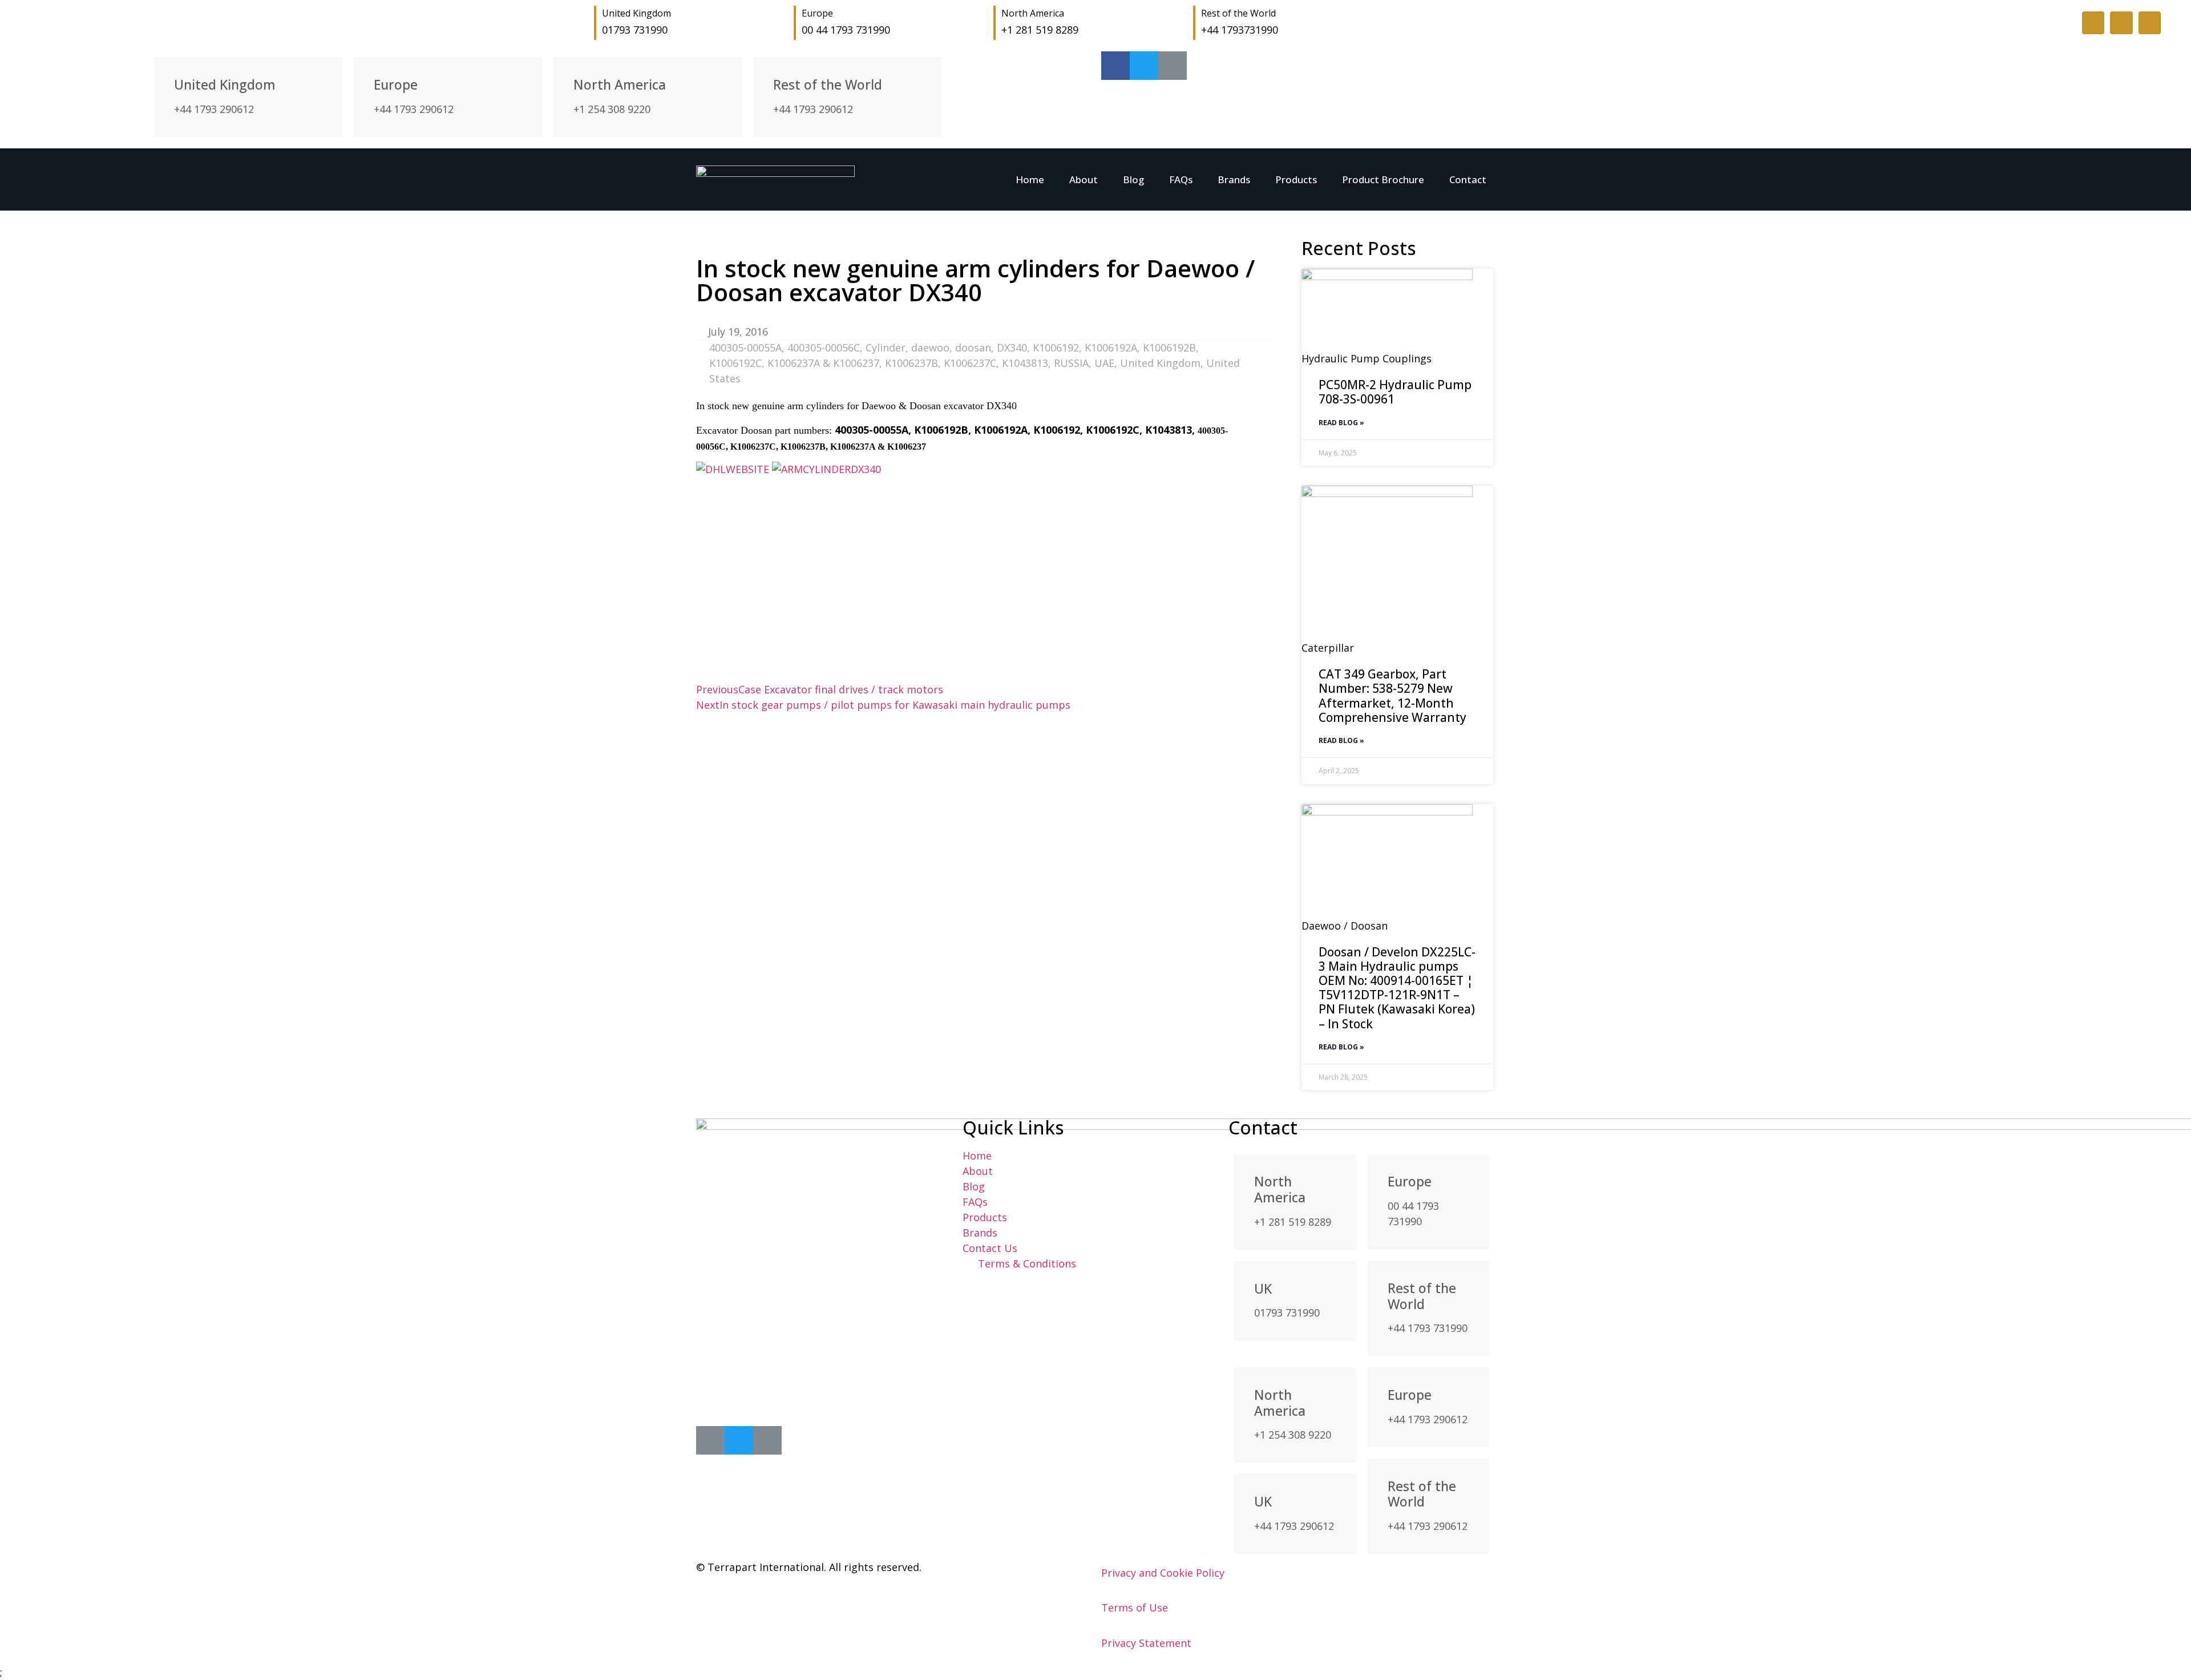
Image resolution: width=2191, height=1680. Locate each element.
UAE (1104, 363)
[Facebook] (710, 1440)
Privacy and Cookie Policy (1163, 1573)
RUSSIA (1071, 363)
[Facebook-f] (2093, 23)
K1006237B (911, 363)
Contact (1468, 179)
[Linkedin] (2150, 23)
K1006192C (735, 363)
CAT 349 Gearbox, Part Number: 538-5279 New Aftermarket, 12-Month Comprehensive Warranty (1392, 696)
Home (1030, 179)
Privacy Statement (1146, 1643)
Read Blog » (1341, 423)
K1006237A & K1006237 (823, 363)
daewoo (930, 348)
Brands (1234, 179)
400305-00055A (745, 348)
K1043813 (1025, 363)
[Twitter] (2121, 23)
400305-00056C (824, 348)
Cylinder (886, 348)
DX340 (1012, 348)
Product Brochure (1383, 179)
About (1084, 179)
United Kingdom (1160, 363)
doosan (973, 348)
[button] (700, 663)
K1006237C (970, 363)
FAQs (1181, 179)
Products (1296, 179)
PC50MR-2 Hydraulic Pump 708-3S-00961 (1395, 392)
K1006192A (1111, 348)
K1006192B (1169, 348)
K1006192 (1056, 348)
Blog (1133, 179)
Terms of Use (1135, 1608)
